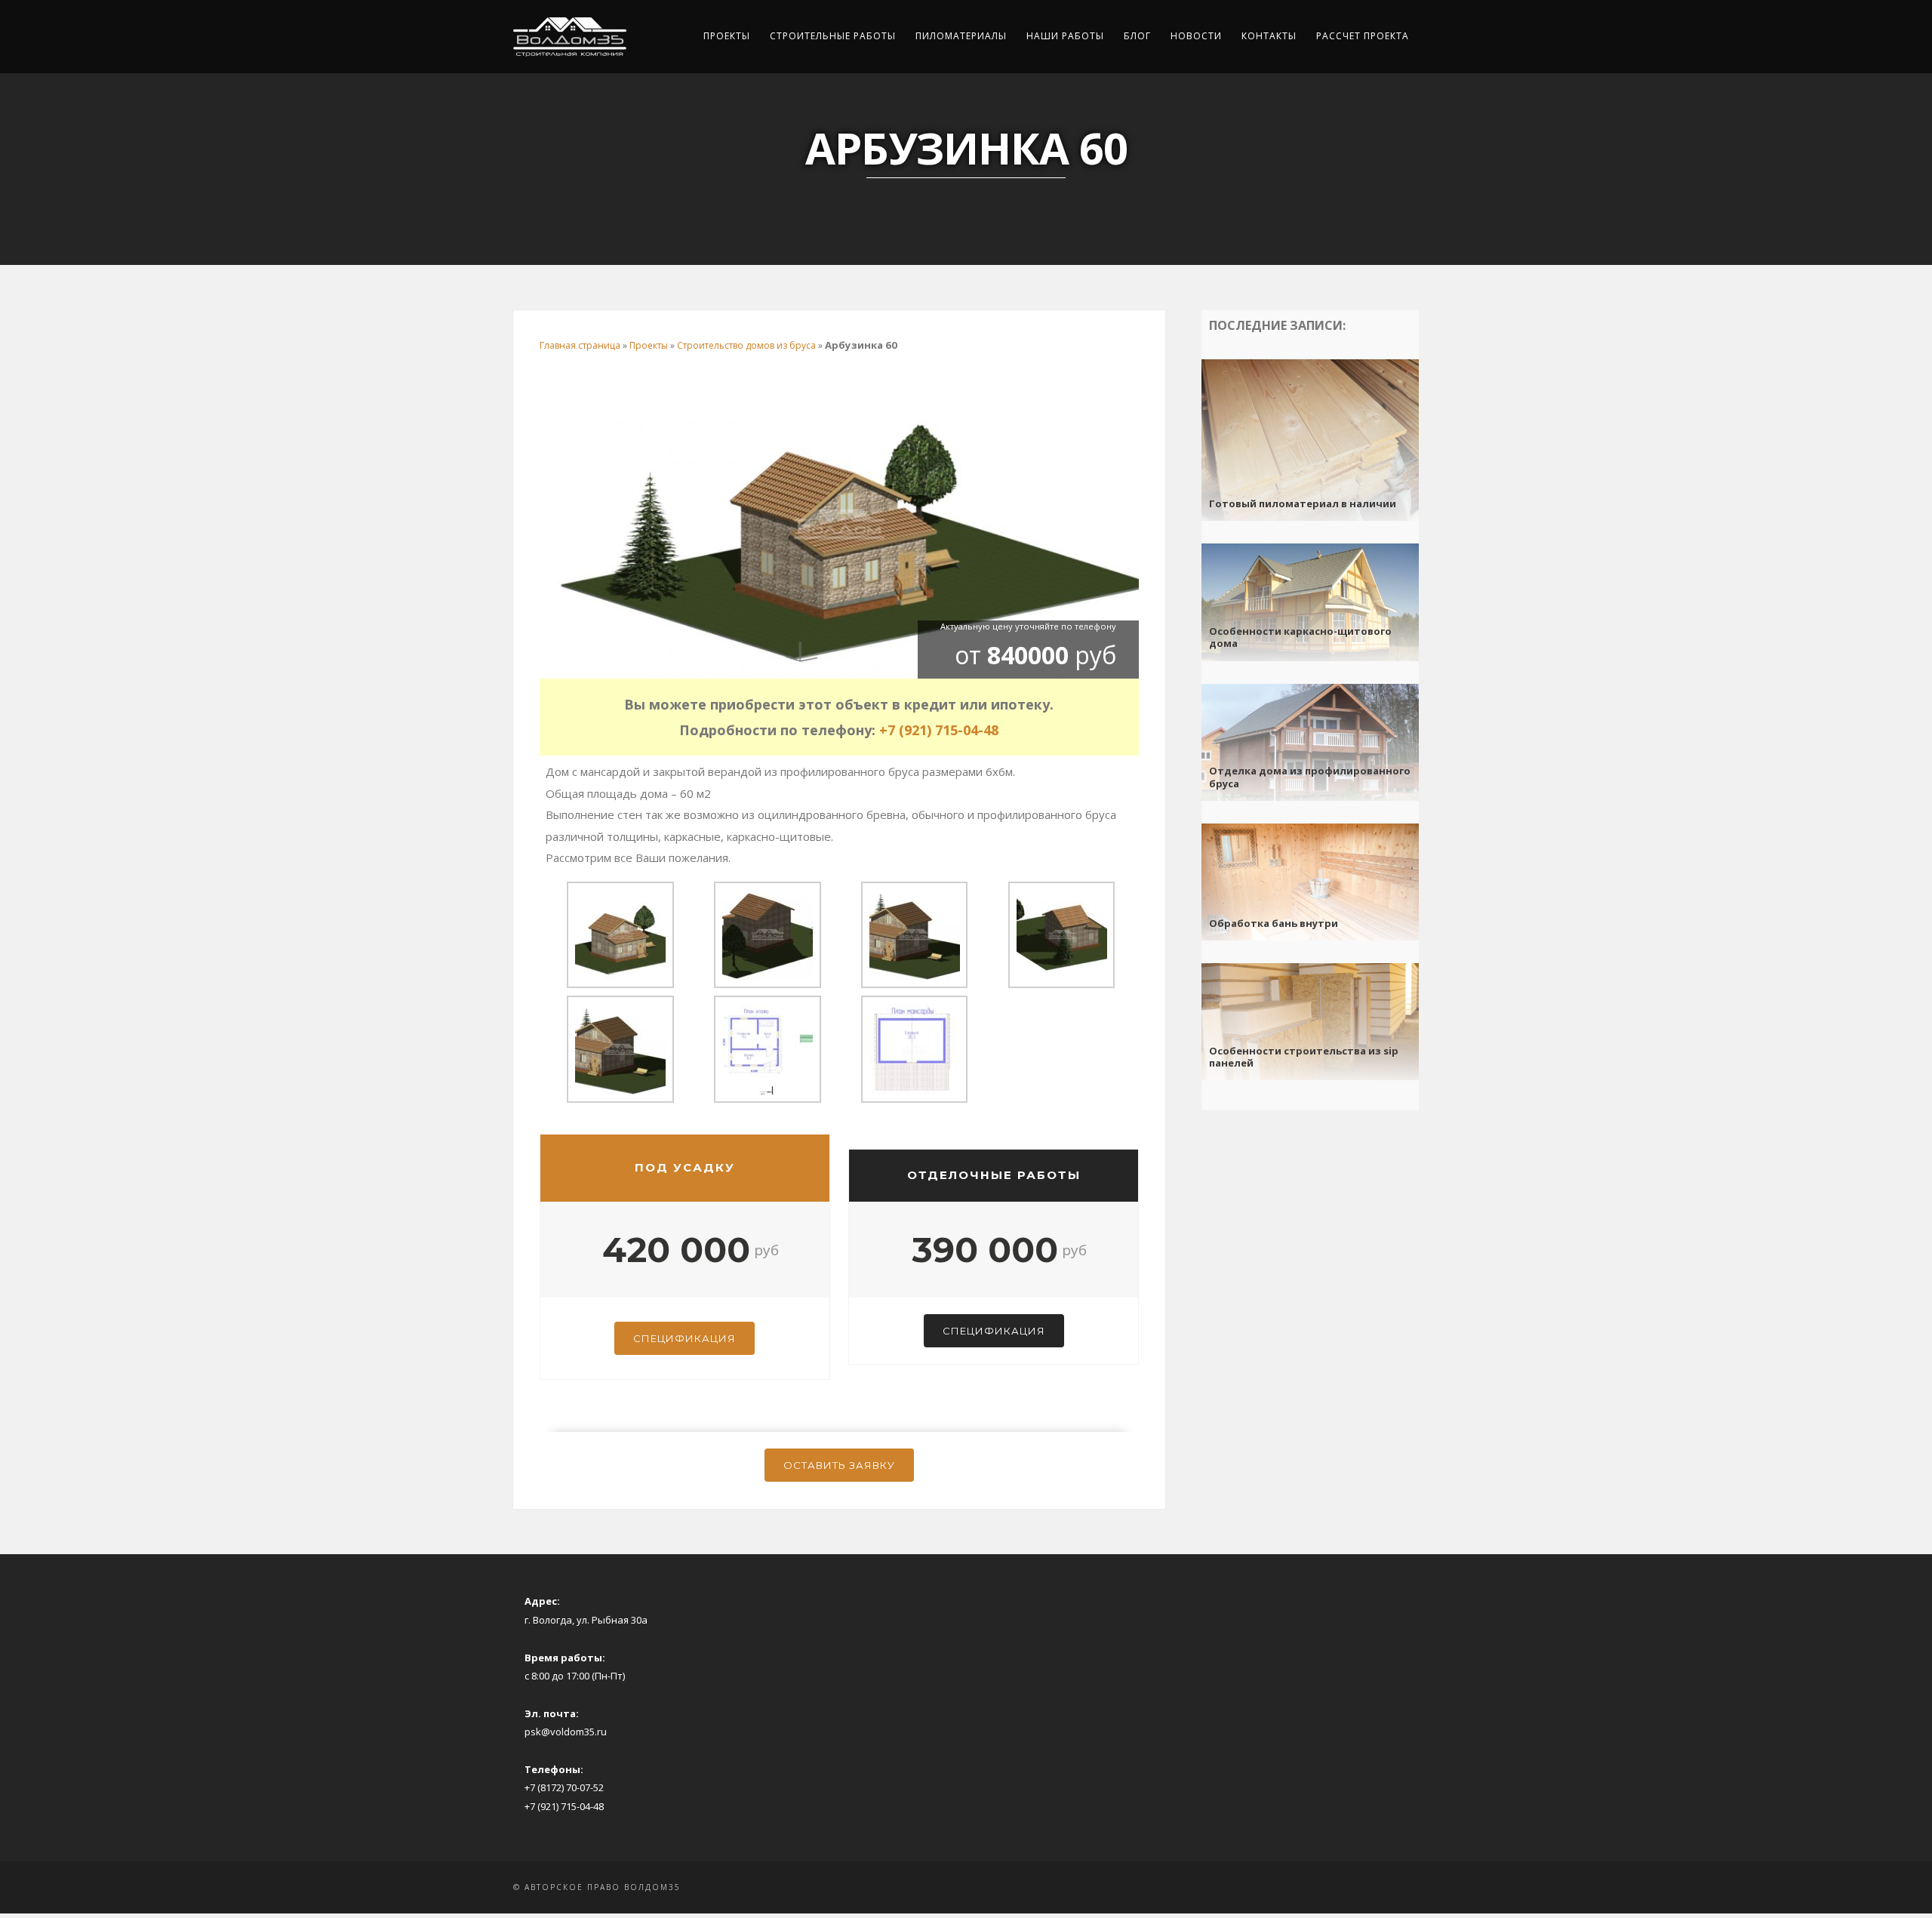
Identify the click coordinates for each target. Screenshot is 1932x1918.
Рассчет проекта (1363, 36)
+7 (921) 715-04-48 (939, 730)
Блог (1137, 36)
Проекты (727, 36)
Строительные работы (833, 36)
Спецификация (685, 1338)
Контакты (1269, 36)
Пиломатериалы (961, 36)
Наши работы (1065, 36)
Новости (1196, 36)
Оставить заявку (839, 1465)
